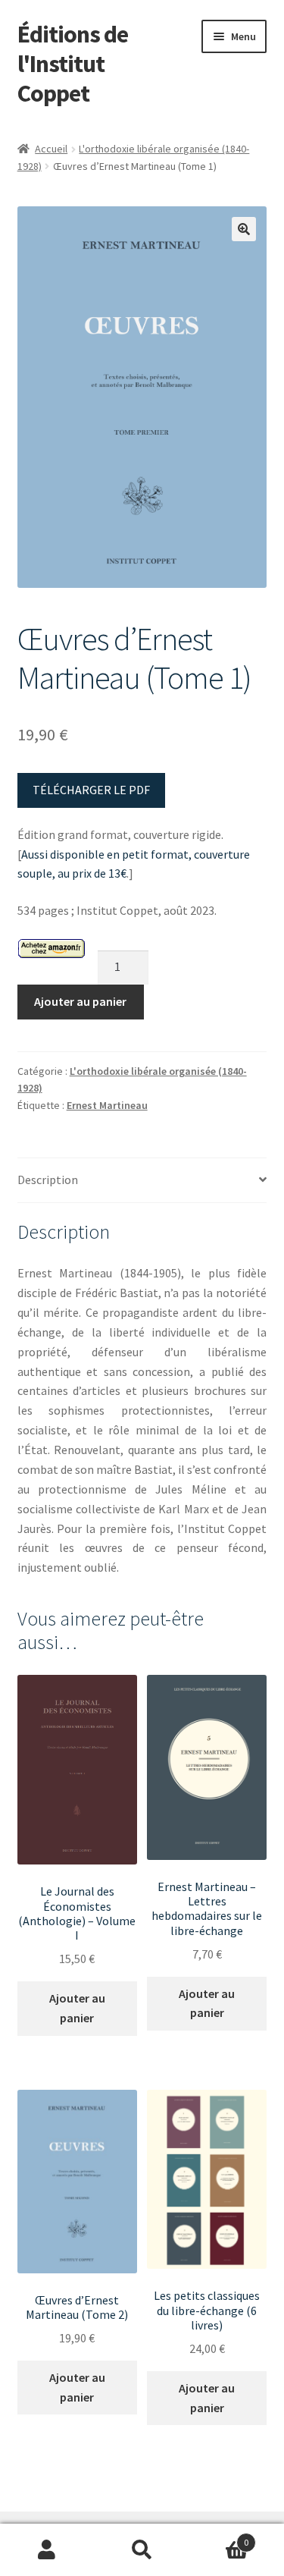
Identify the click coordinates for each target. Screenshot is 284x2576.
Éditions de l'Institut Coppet (73, 64)
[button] (244, 229)
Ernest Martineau (107, 1105)
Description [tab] (48, 1180)
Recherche (142, 2550)
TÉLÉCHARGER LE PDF (91, 790)
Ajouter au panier (80, 1001)
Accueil (51, 149)
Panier (219, 2537)
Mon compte (47, 2550)
